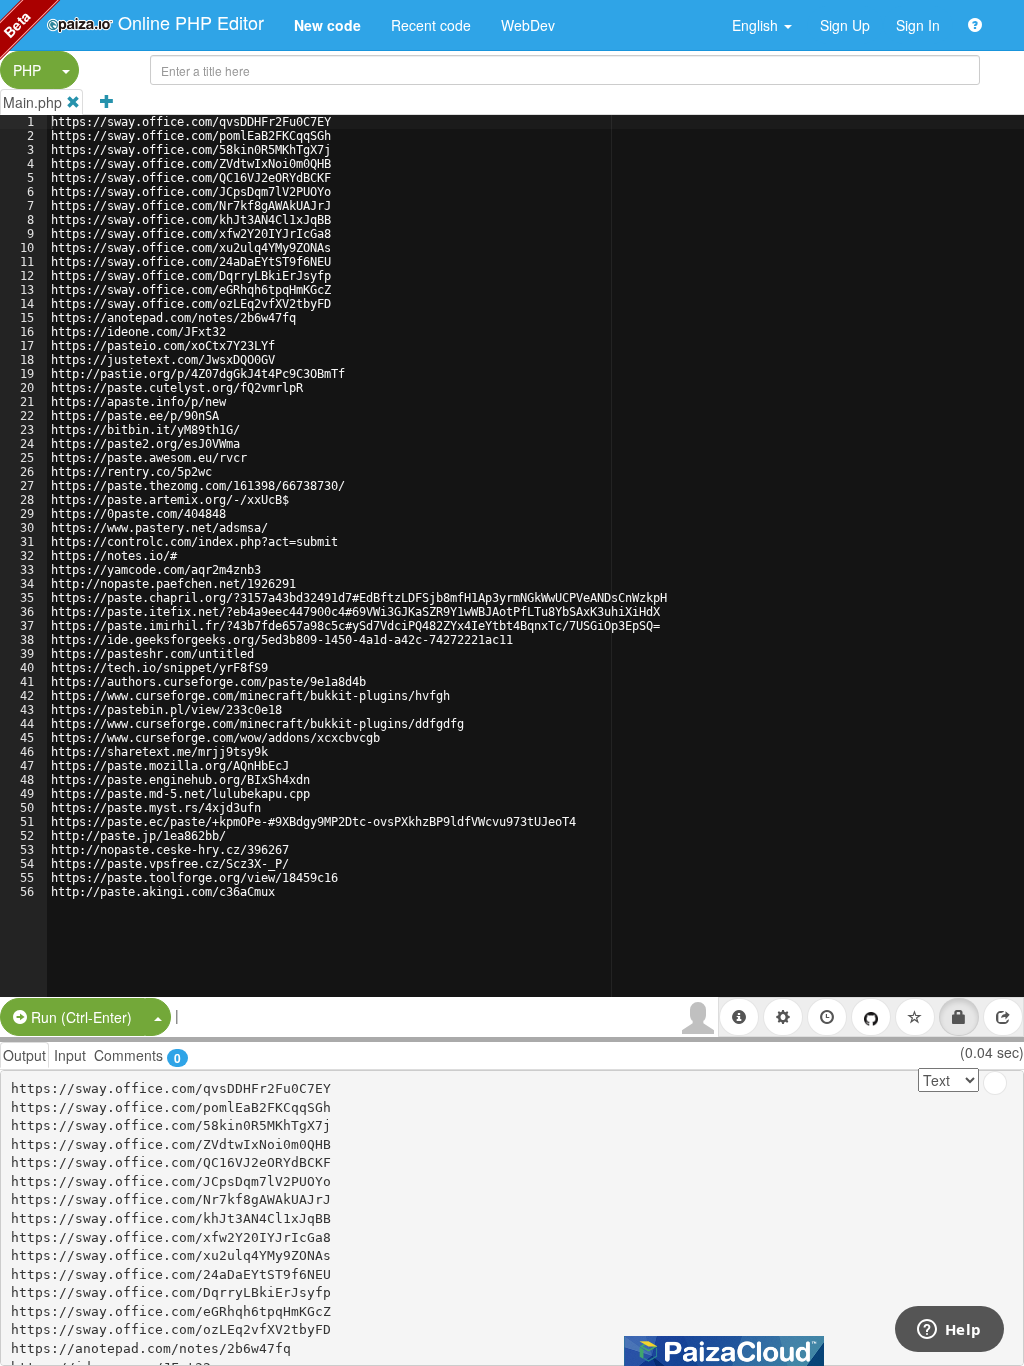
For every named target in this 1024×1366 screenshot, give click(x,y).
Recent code (431, 25)
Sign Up (845, 25)
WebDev (528, 25)
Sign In (918, 25)
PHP (27, 70)
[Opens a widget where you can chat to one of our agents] (949, 1331)
